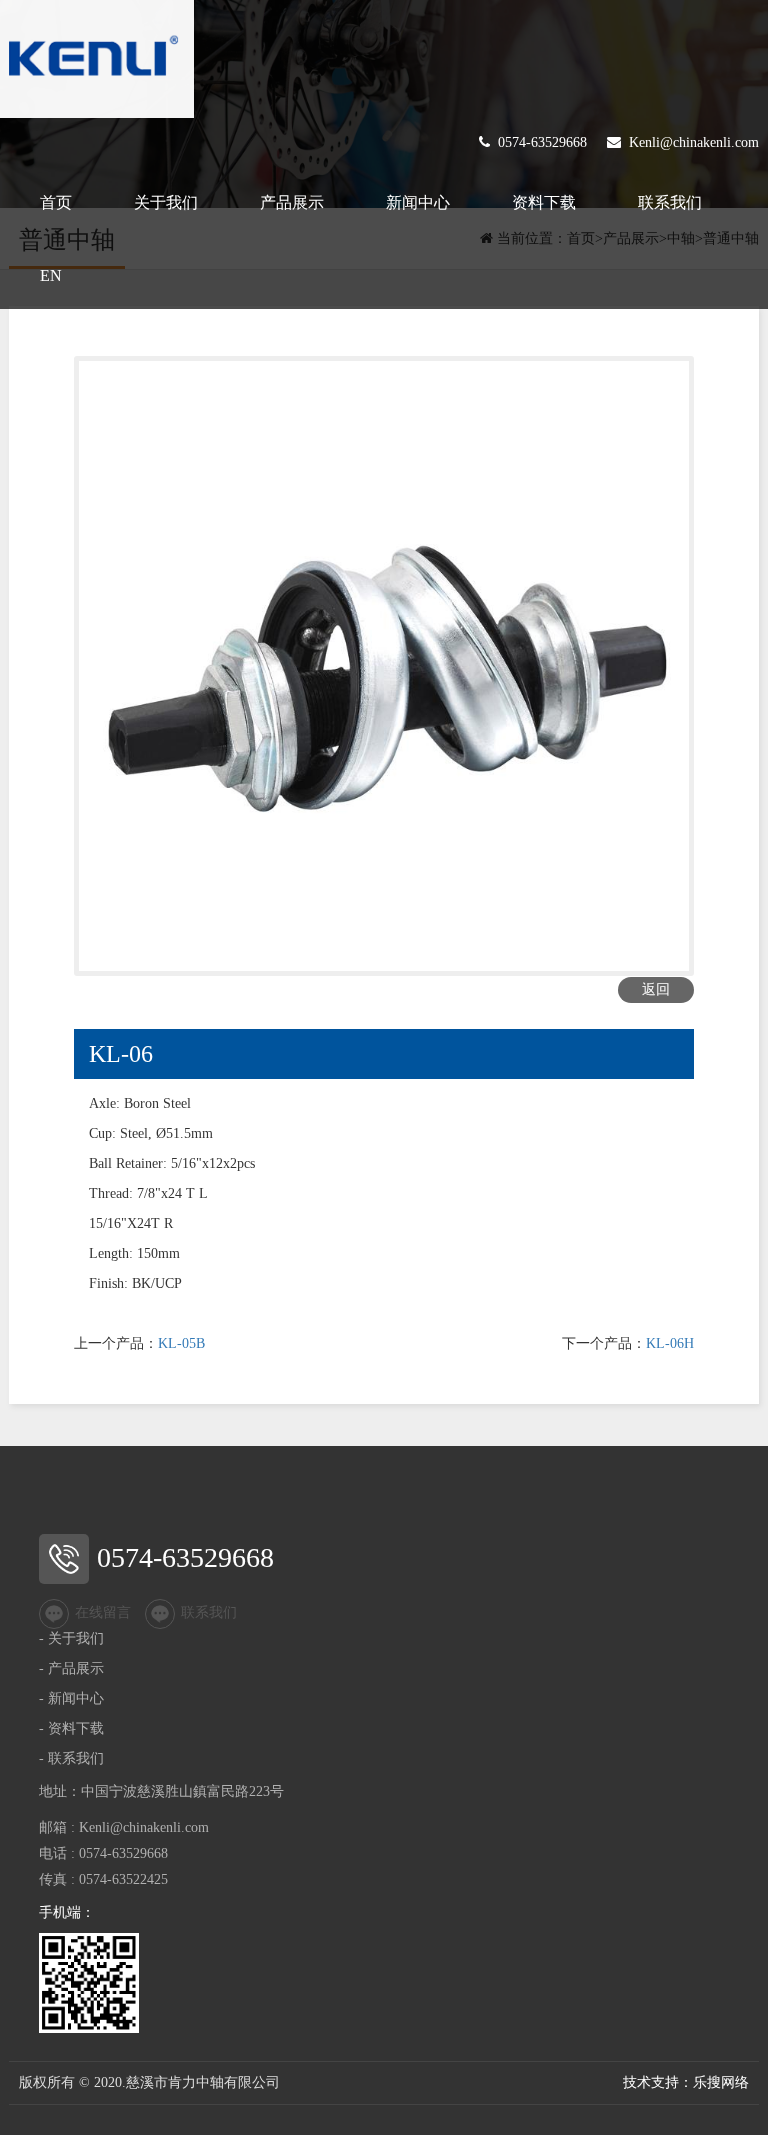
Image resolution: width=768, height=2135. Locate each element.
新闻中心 (418, 202)
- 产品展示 (71, 1668)
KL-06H (670, 1343)
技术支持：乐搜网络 (686, 2082)
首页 (56, 202)
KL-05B (181, 1343)
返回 (656, 989)
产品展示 (292, 202)
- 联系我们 (71, 1758)
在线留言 (103, 1612)
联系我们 (670, 202)
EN (51, 275)
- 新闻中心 (71, 1698)
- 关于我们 (71, 1638)
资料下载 (544, 202)
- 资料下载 (71, 1728)
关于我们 (166, 202)
